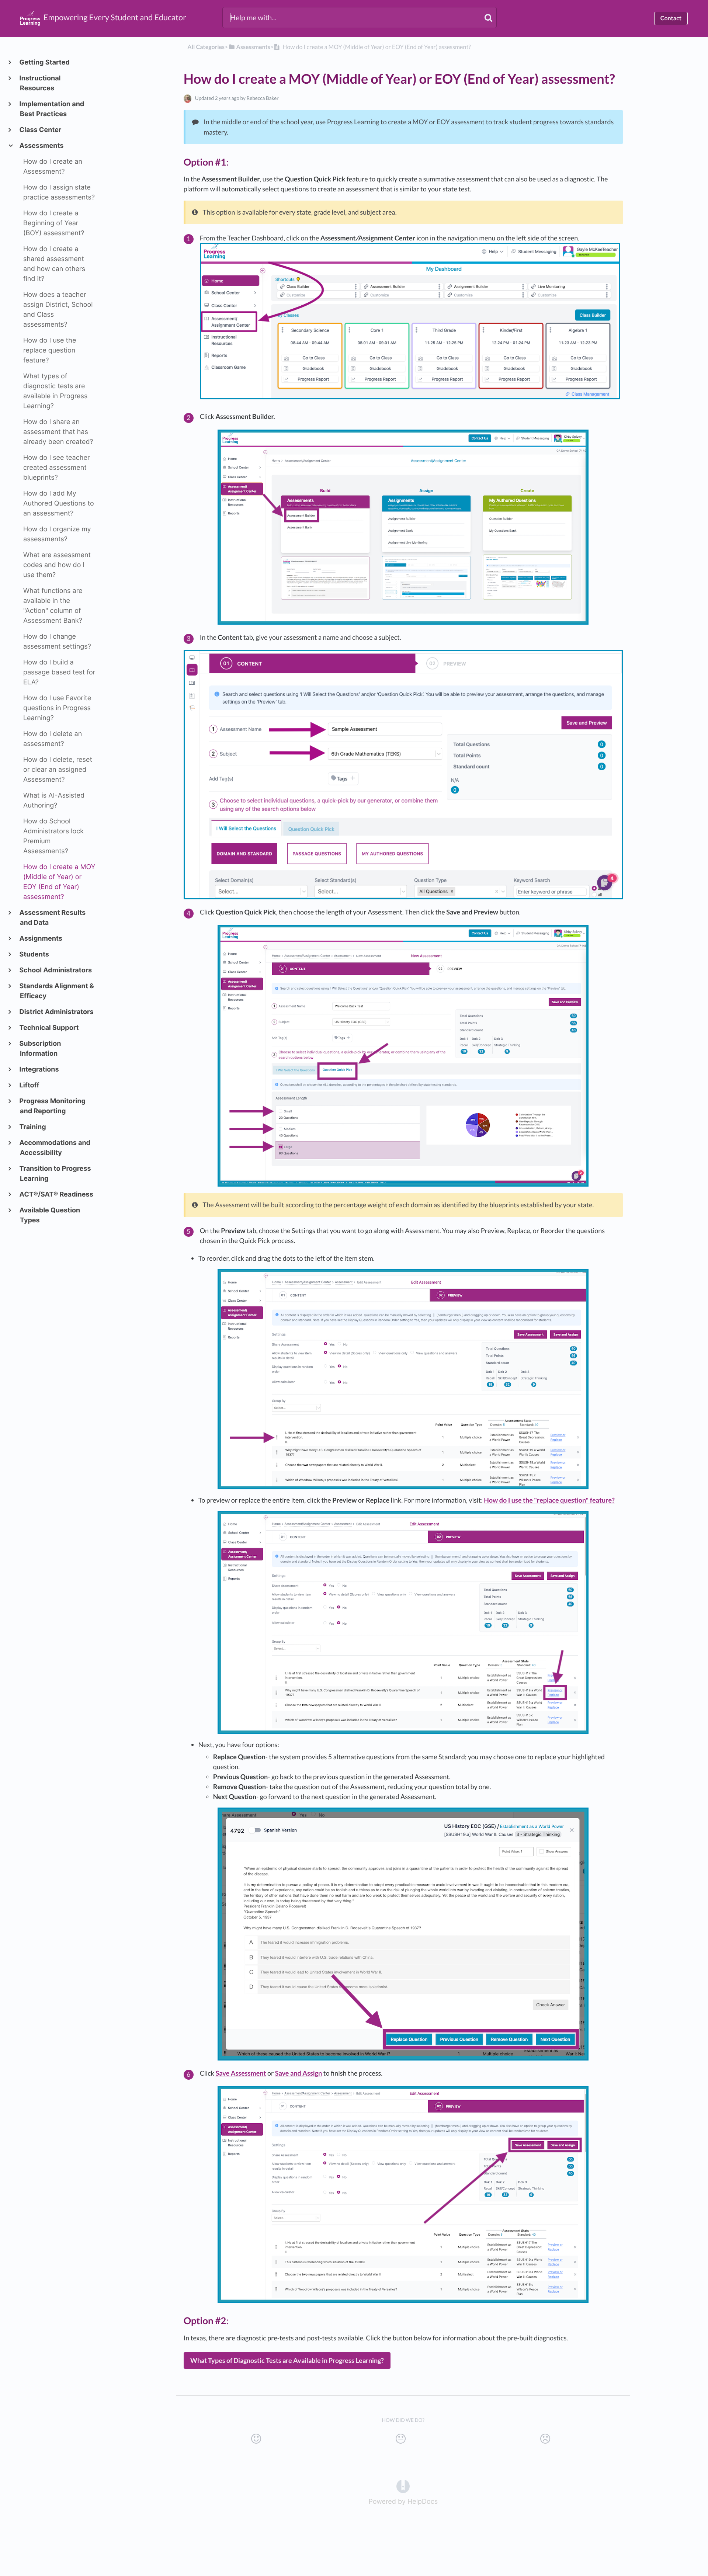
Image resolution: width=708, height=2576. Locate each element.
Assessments (42, 146)
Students (34, 954)
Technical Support (49, 1028)
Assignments (41, 939)
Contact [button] (671, 18)
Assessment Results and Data (53, 918)
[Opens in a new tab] (403, 2486)
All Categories (206, 47)
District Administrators (57, 1012)
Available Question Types (50, 1215)
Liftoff (29, 1085)
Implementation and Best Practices (52, 109)
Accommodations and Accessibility (55, 1148)
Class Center (41, 130)
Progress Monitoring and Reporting (53, 1106)
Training (33, 1127)
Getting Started (45, 63)
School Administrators (56, 970)
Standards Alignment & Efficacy (57, 991)
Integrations (39, 1070)
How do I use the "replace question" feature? (549, 1500)
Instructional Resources (40, 83)
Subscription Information (40, 1049)
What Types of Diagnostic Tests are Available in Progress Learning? (287, 2360)
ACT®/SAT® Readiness (57, 1195)
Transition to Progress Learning (55, 1174)
